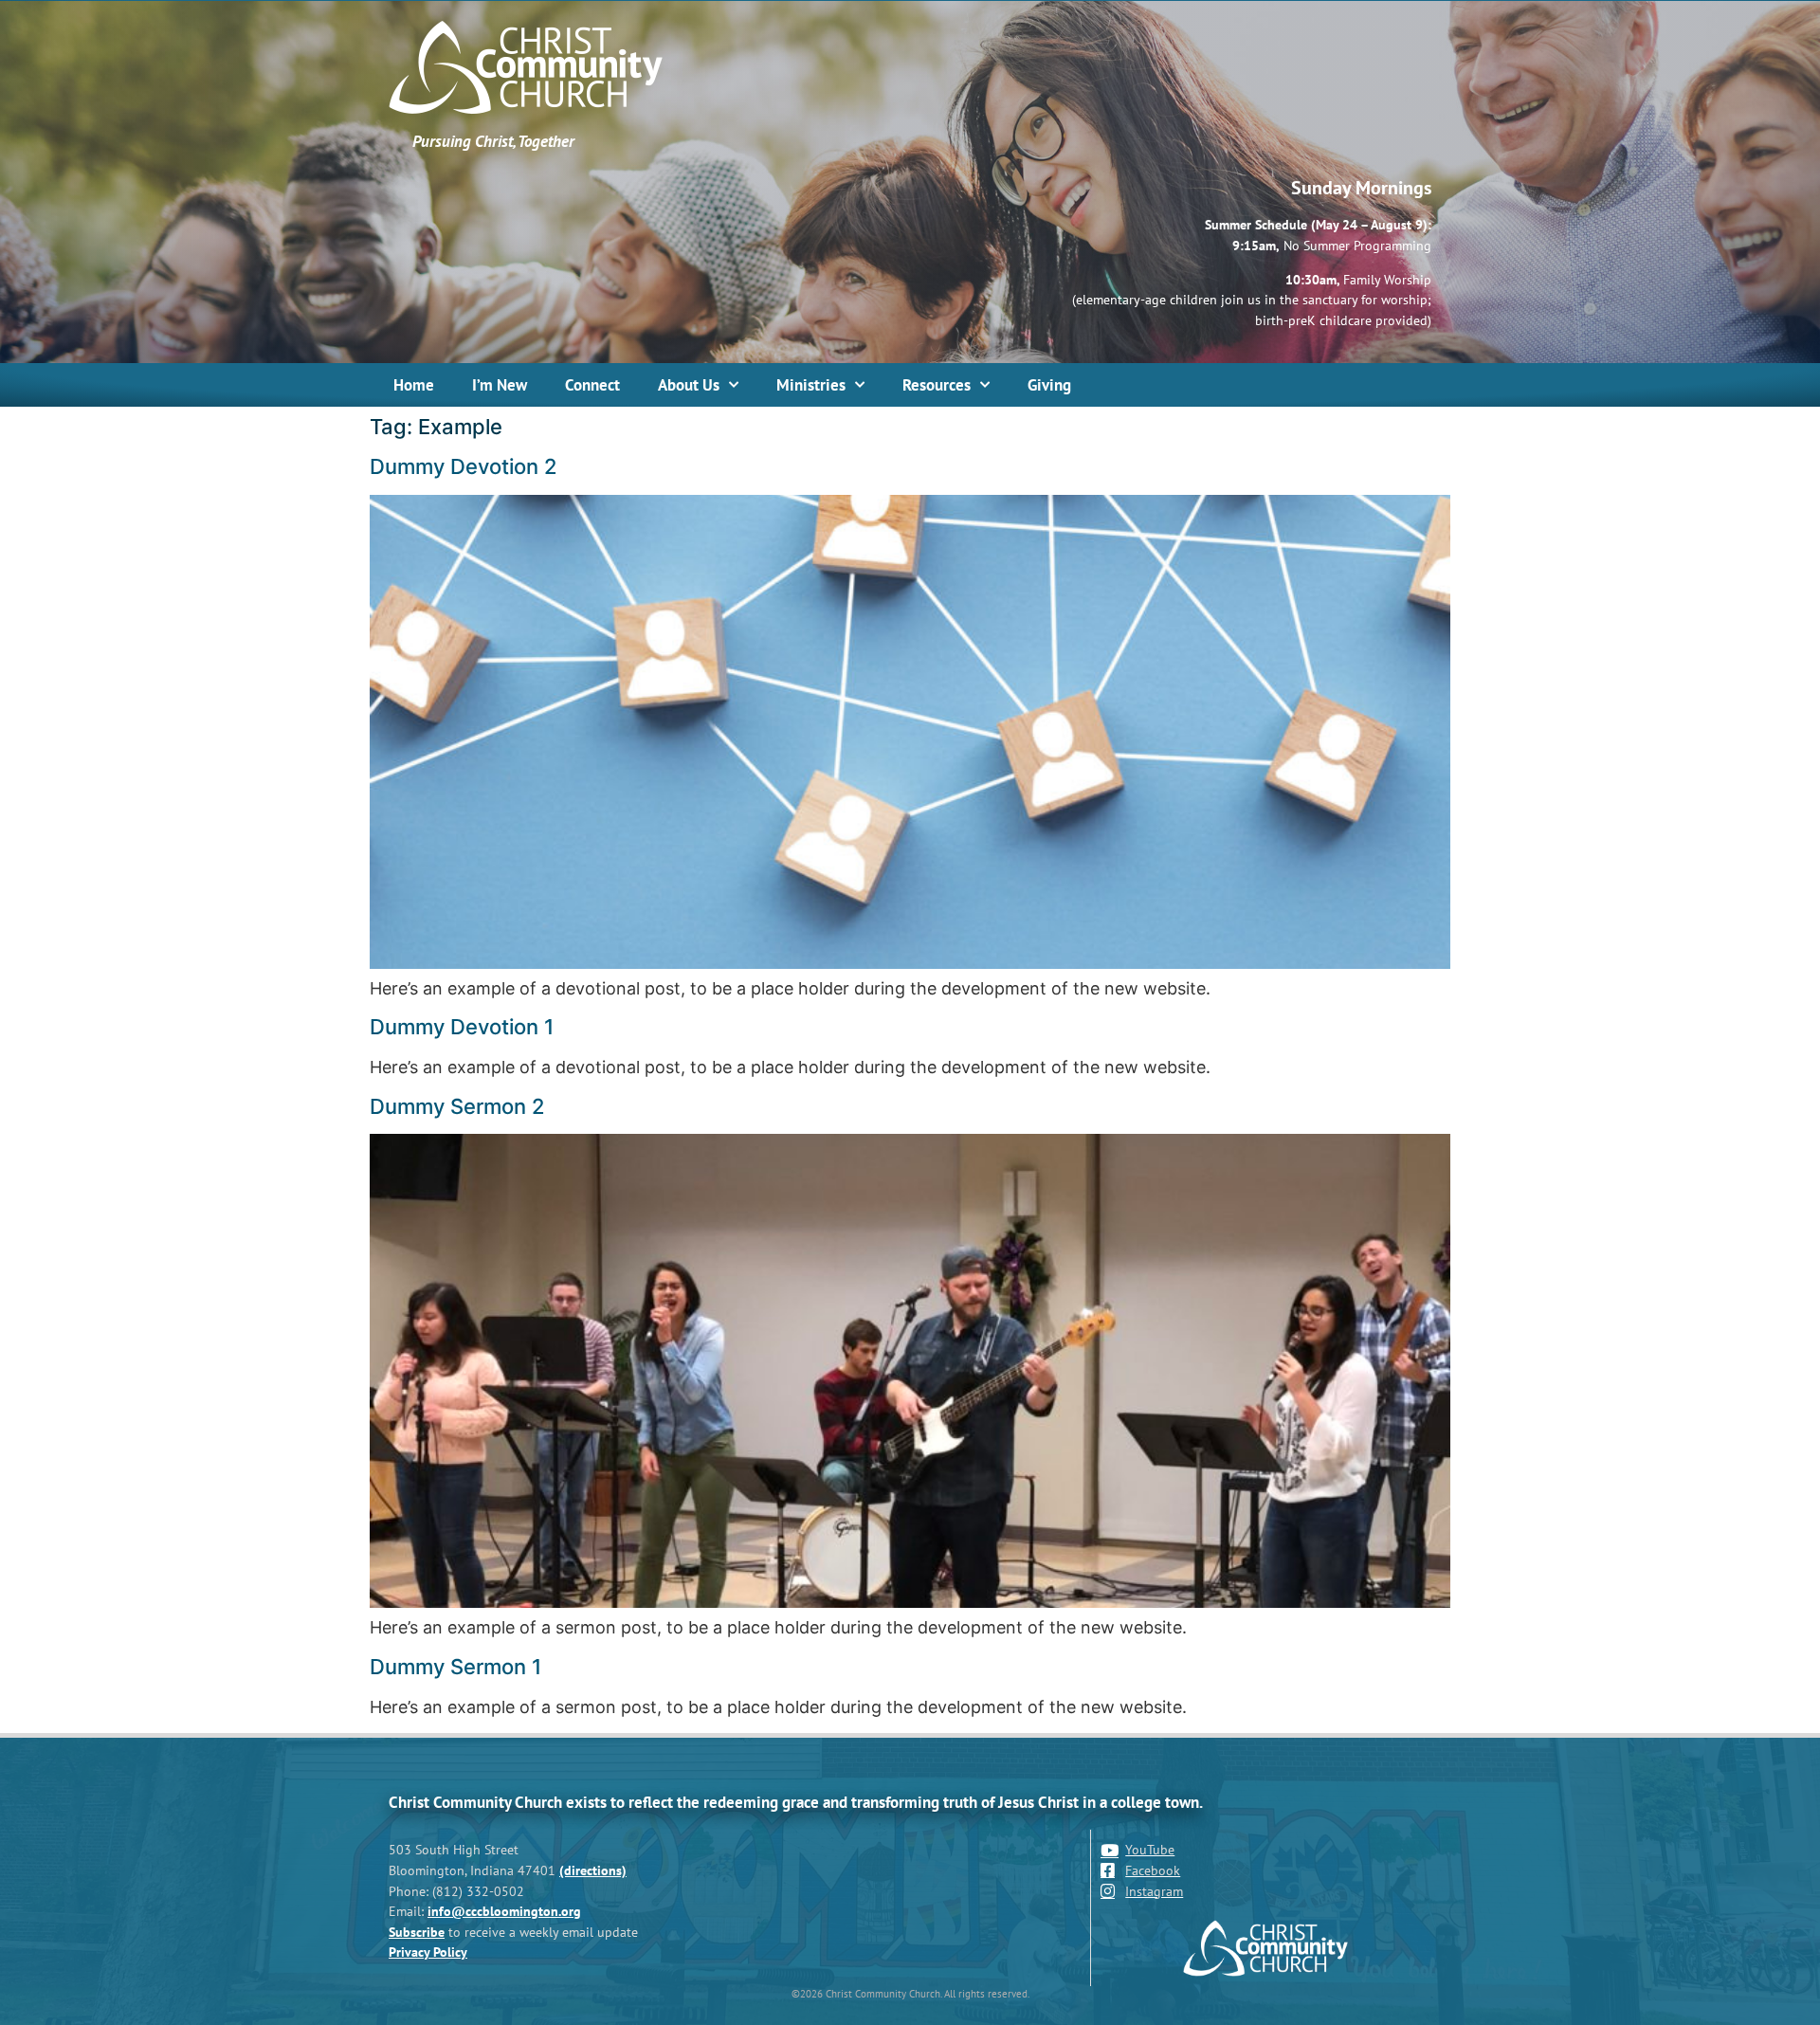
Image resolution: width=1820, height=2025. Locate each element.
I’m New (500, 385)
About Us (689, 385)
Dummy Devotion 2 (464, 466)
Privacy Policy (428, 1952)
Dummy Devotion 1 (462, 1027)
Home (414, 385)
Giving (1049, 385)
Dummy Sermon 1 (455, 1667)
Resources (937, 385)
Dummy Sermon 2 (457, 1106)
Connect (592, 385)
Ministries (811, 385)
